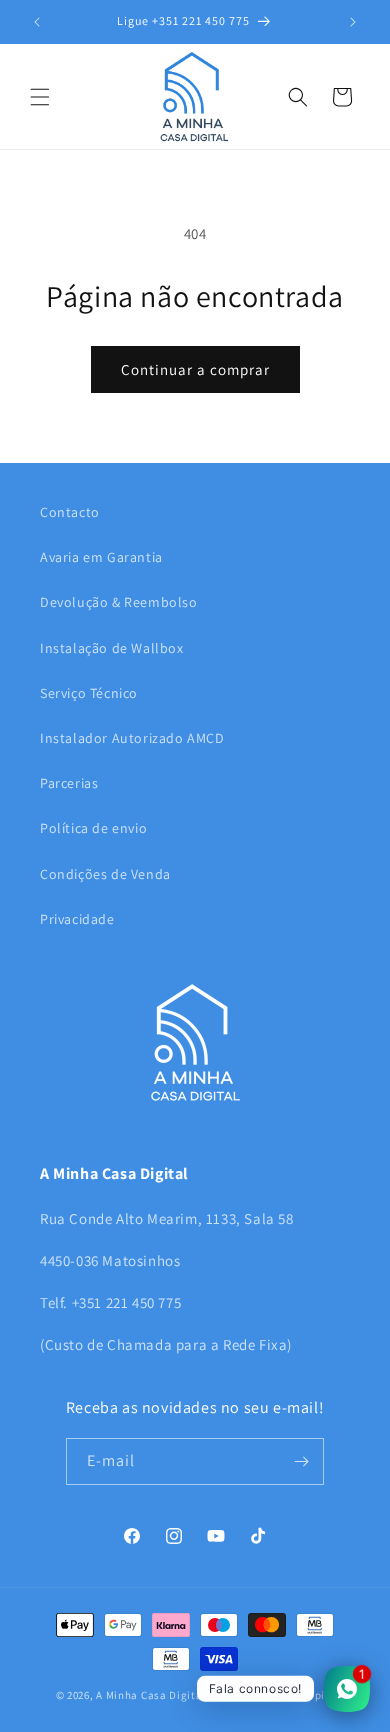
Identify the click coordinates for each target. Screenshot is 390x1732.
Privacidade (77, 919)
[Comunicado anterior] (37, 22)
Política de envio (93, 828)
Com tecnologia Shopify (271, 1695)
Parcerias (69, 783)
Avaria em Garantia (101, 557)
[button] (40, 97)
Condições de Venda (105, 874)
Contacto (70, 512)
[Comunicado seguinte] (353, 22)
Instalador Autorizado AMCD (132, 738)
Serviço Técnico (89, 693)
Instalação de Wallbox (112, 648)
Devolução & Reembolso (119, 602)
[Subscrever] (301, 1461)
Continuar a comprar (195, 369)
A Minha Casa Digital (151, 1695)
